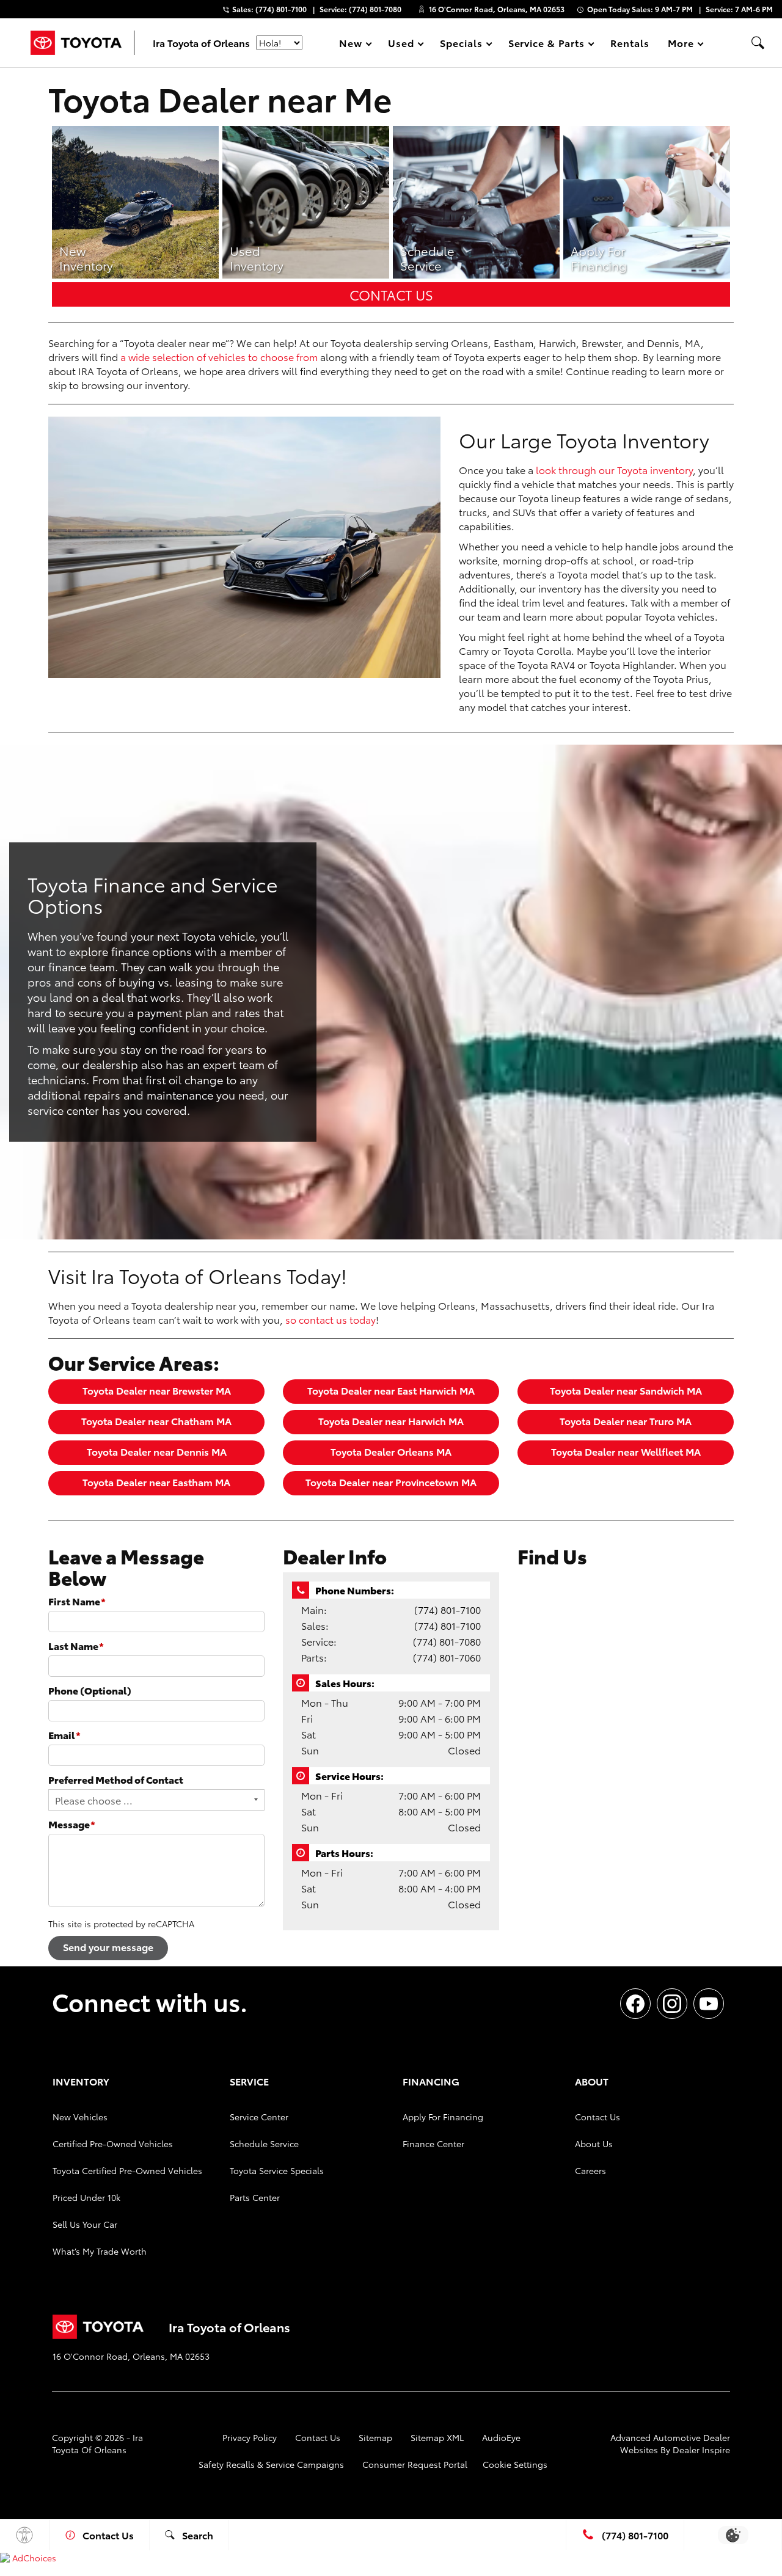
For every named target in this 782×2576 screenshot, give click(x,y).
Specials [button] (461, 45)
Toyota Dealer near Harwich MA (391, 1421)
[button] (758, 43)
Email (64, 1735)
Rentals (630, 42)
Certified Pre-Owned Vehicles (113, 2144)
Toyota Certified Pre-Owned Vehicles (127, 2170)
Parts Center (255, 2197)
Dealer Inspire (701, 2450)
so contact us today (331, 1319)
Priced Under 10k (86, 2197)
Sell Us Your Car (85, 2224)
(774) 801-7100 (448, 1609)
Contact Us (391, 294)
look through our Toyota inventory (614, 469)
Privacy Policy (250, 2437)
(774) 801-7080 (447, 1641)
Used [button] (401, 45)
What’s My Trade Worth (100, 2251)
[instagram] (672, 2004)
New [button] (353, 45)
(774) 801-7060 (447, 1657)
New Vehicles (80, 2117)
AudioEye (501, 2437)
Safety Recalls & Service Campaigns (271, 2464)
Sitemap (375, 2437)
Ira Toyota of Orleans (97, 2443)
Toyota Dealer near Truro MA (626, 1421)
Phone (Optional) (90, 1690)
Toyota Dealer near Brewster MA (157, 1390)
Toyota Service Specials (277, 2170)
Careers (590, 2170)
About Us (594, 2144)
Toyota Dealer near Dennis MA (157, 1451)
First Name (77, 1601)
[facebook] (635, 2004)
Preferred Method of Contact (116, 1779)
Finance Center (433, 2144)
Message (72, 1824)
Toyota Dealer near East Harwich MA (391, 1390)
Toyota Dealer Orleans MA (391, 1451)
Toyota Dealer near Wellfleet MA (626, 1451)
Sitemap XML (437, 2437)
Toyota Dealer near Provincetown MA (391, 1482)
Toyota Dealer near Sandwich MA (626, 1390)
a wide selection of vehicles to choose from (219, 356)
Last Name (76, 1645)
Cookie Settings (515, 2464)
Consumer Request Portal (415, 2464)
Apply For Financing (443, 2117)
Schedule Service (264, 2144)
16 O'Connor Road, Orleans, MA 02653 (497, 9)
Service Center (259, 2117)
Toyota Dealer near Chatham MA (156, 1421)
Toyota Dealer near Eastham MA (156, 1482)
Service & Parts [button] (546, 45)
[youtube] (709, 2004)
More (681, 45)
